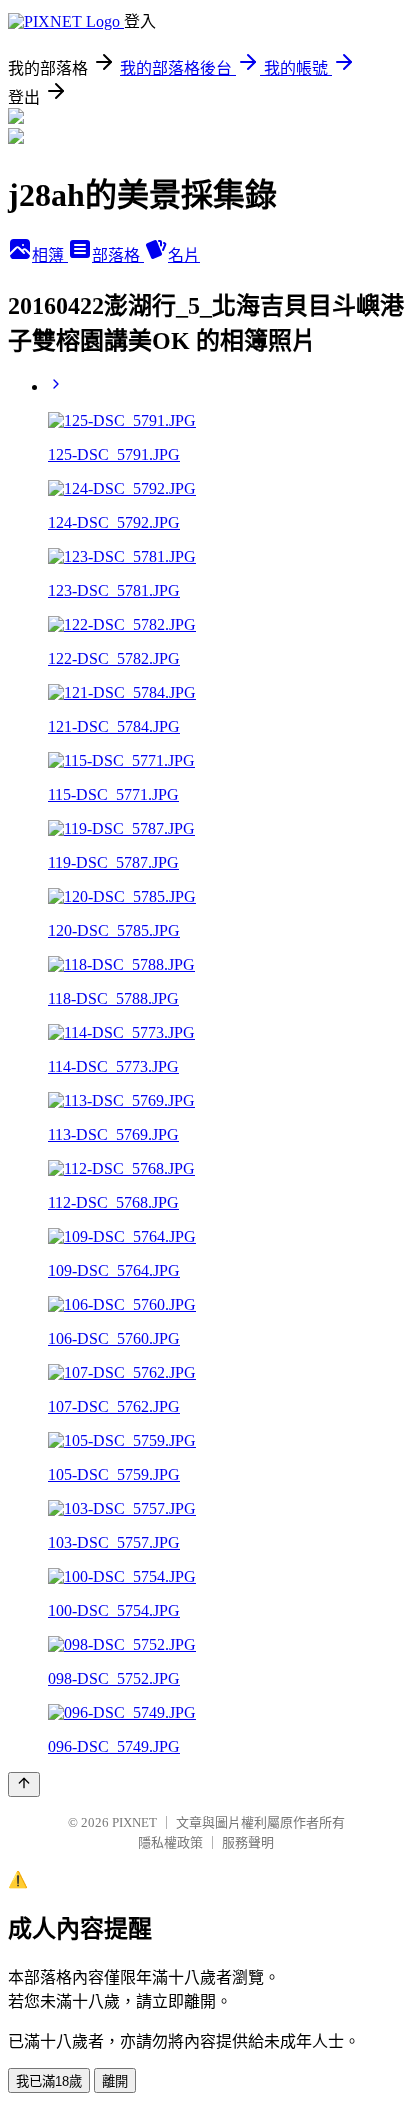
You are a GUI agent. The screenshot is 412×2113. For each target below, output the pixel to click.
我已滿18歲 (49, 2081)
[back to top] (24, 1784)
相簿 (50, 255)
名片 (184, 255)
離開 (115, 2081)
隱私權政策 (170, 1842)
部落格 (118, 255)
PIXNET (134, 1822)
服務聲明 (248, 1842)
